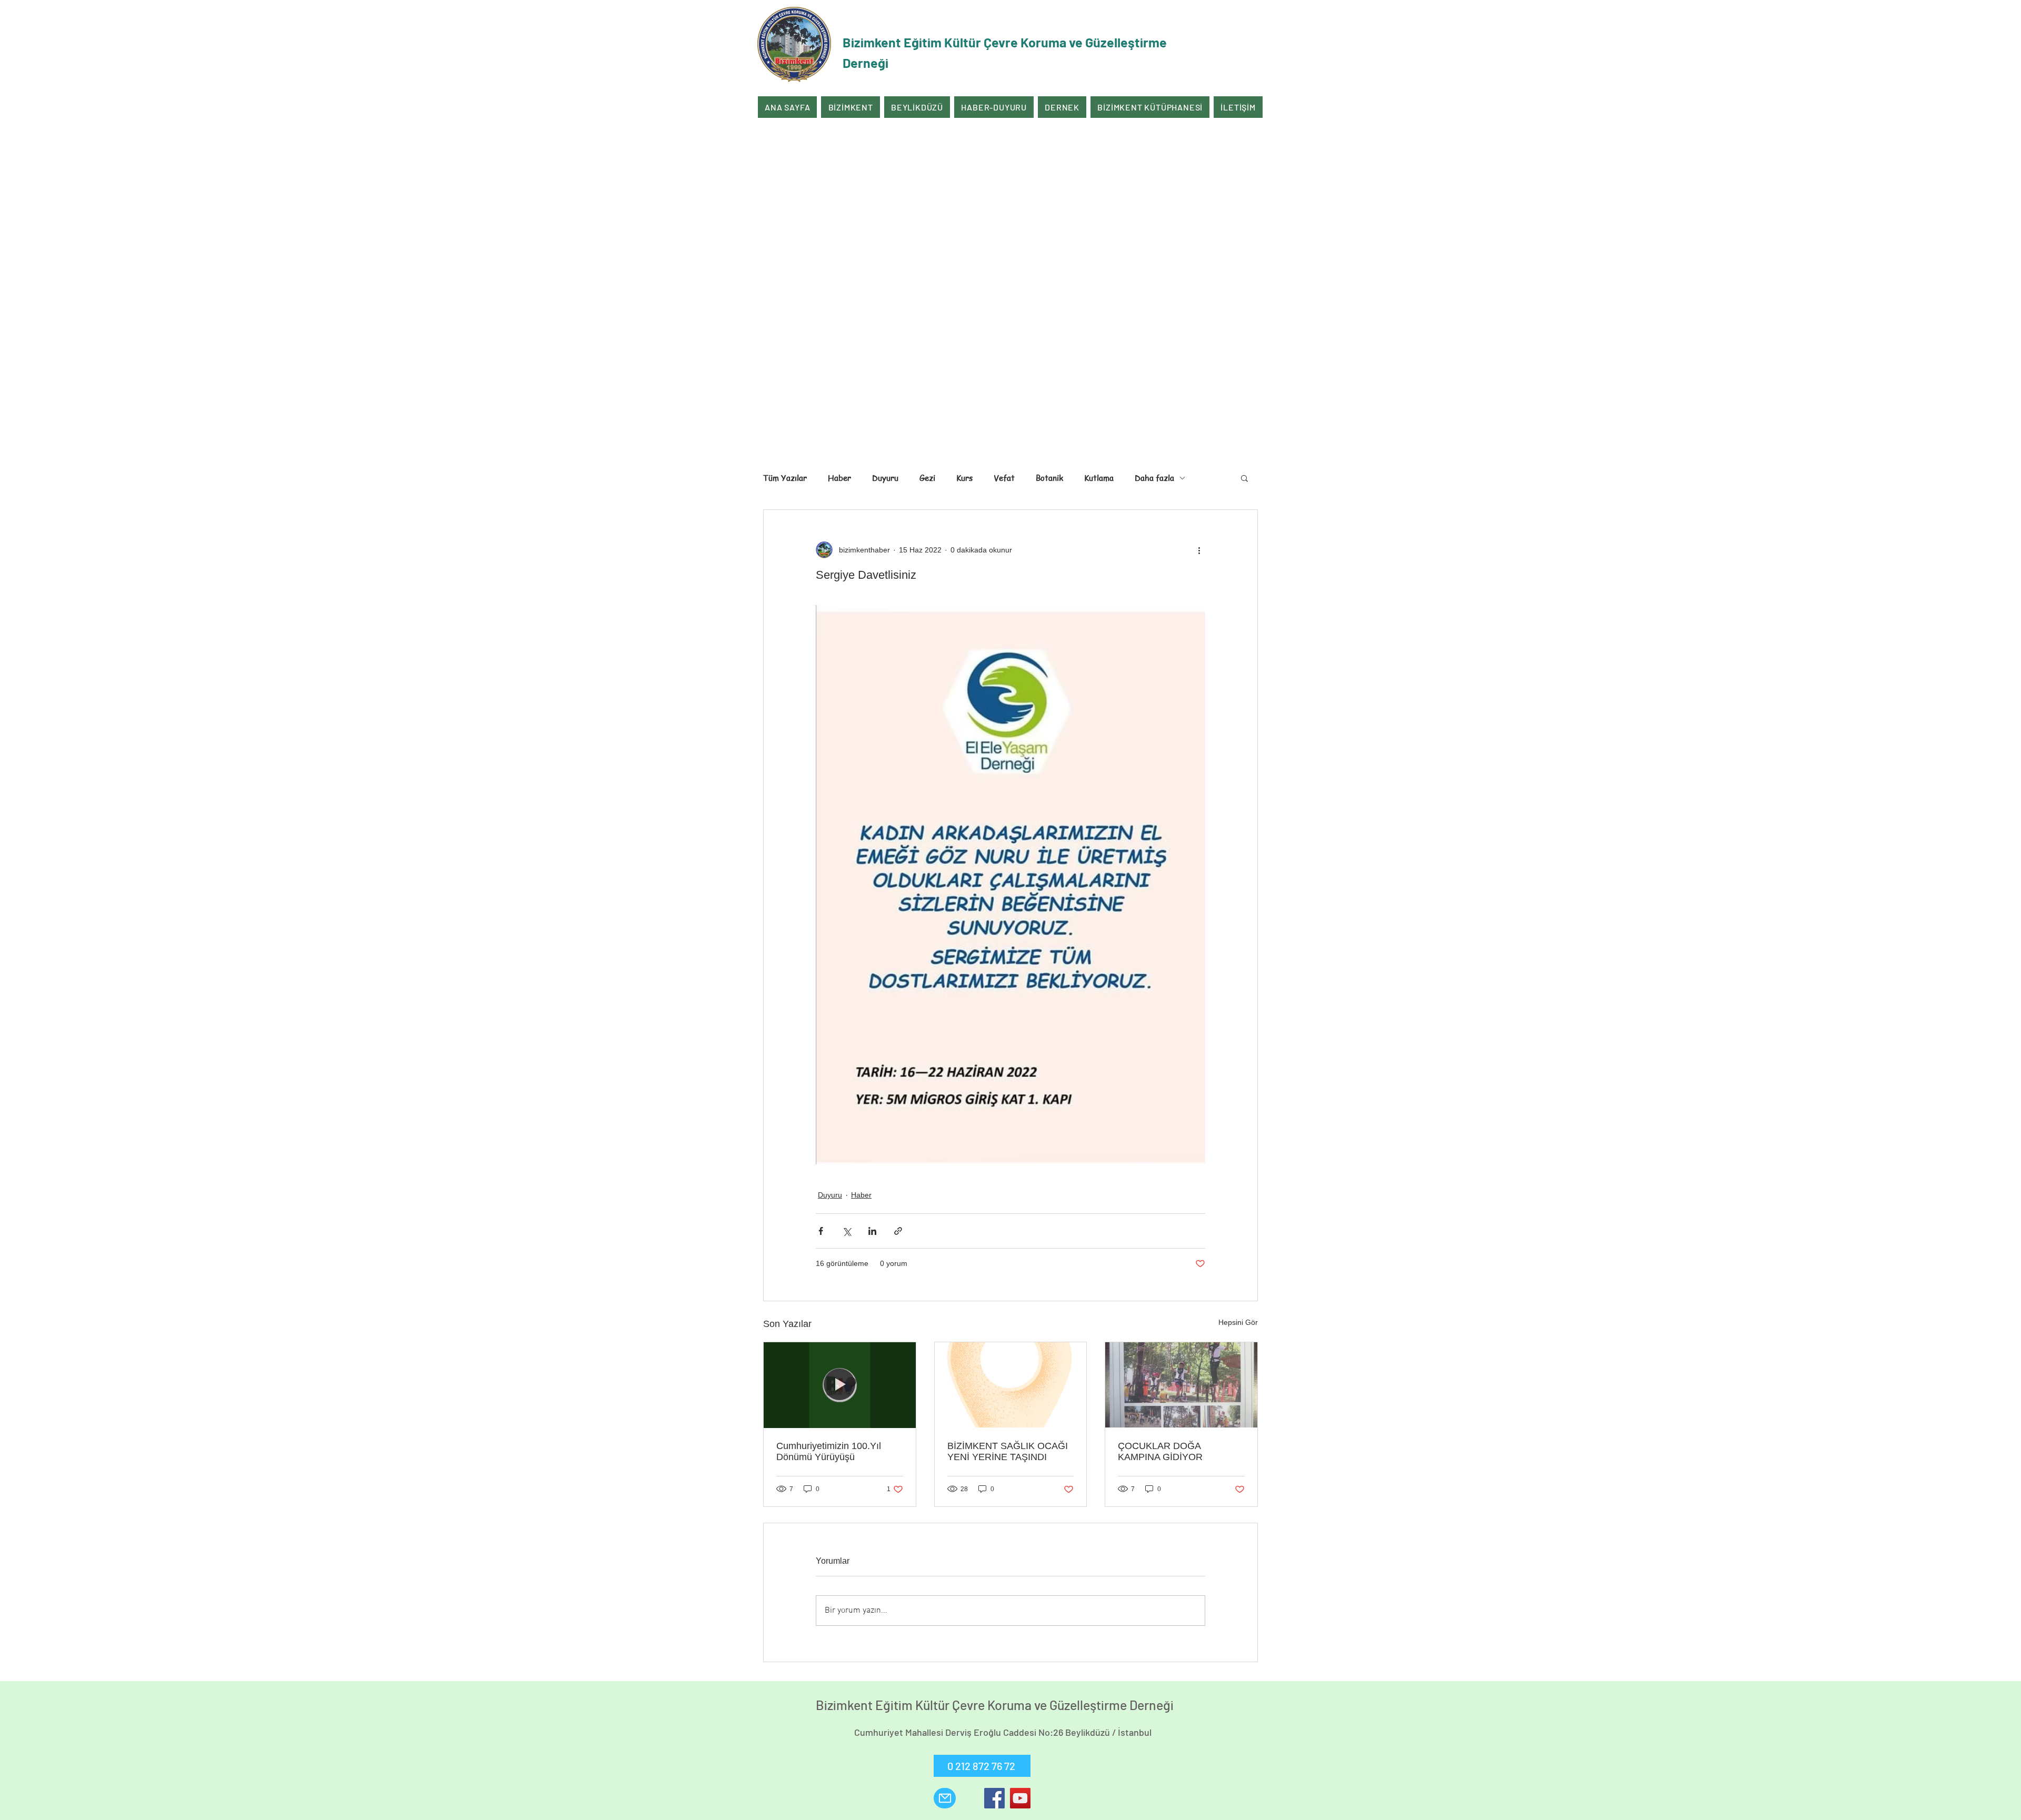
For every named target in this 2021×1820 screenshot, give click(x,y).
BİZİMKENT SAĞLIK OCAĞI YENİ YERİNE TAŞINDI (1008, 1451)
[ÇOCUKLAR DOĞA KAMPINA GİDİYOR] (1181, 1385)
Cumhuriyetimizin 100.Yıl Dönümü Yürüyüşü (829, 1451)
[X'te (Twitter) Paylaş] (847, 1231)
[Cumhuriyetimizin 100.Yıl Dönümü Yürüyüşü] (840, 1385)
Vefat (1004, 478)
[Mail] (945, 1798)
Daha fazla (1154, 478)
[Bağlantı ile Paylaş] (898, 1231)
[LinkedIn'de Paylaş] (872, 1231)
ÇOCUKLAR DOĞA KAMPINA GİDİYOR (1160, 1451)
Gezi (927, 478)
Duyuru (885, 478)
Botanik (1049, 478)
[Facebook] (994, 1798)
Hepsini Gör (1238, 1322)
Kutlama (1099, 478)
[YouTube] (1020, 1798)
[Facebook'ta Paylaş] (821, 1231)
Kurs (964, 478)
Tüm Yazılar (785, 478)
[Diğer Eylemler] (1199, 550)
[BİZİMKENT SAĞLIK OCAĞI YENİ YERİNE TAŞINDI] (1011, 1385)
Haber (839, 478)
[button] (1244, 478)
